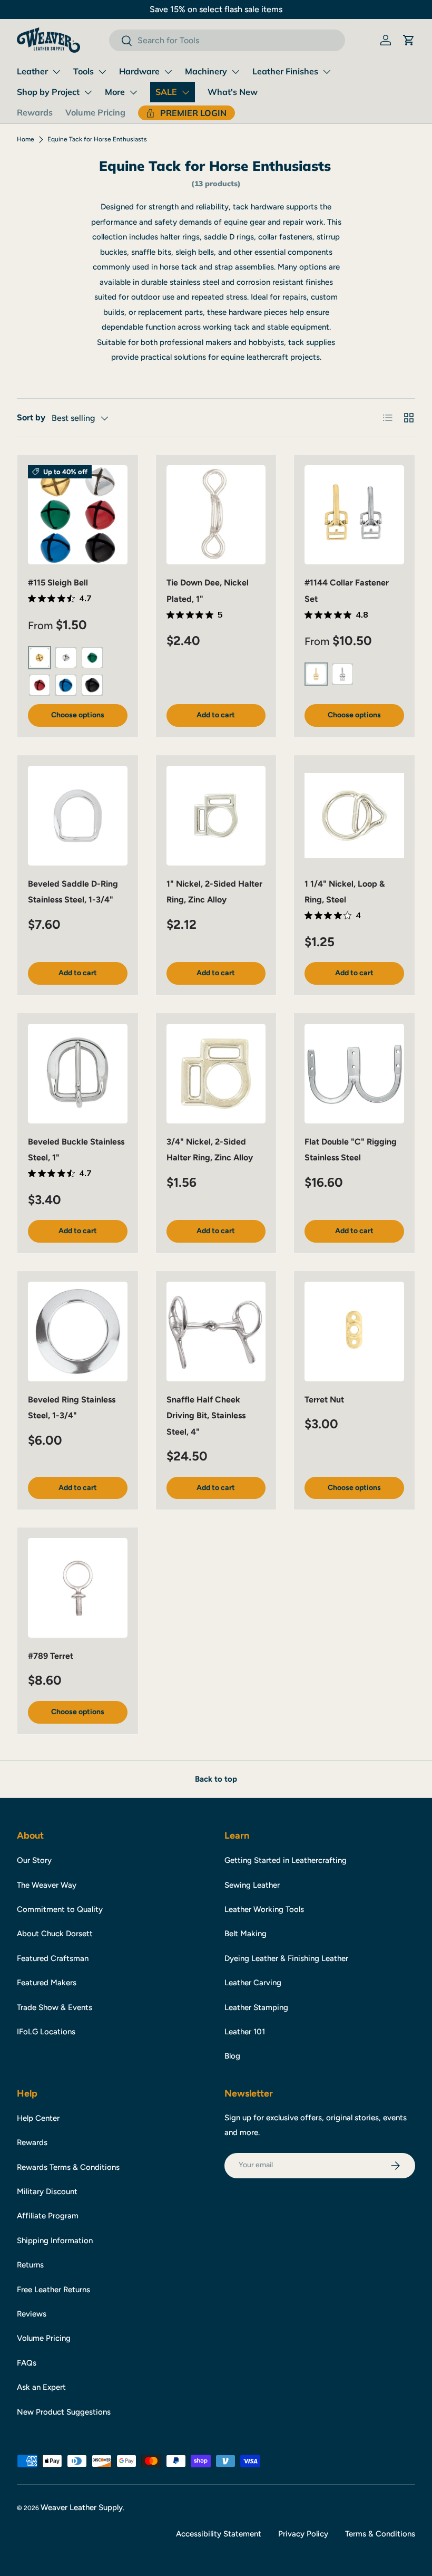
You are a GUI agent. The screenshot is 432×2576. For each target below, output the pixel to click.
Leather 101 (245, 2032)
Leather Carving (253, 1983)
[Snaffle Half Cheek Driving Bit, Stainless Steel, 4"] (216, 1332)
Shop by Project (48, 92)
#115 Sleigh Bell (58, 583)
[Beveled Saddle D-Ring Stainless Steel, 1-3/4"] (78, 816)
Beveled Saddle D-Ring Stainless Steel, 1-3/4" (73, 892)
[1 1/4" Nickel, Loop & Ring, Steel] (354, 816)
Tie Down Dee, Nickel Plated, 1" (208, 590)
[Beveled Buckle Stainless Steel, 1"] (78, 1074)
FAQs (27, 2363)
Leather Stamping (256, 2007)
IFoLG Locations (46, 2032)
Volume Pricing (95, 112)
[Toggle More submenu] (133, 92)
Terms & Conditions (380, 2534)
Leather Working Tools (264, 1909)
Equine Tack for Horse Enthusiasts (97, 139)
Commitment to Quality (60, 1909)
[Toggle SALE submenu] (185, 92)
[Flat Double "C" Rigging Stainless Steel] (354, 1074)
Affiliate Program (48, 2216)
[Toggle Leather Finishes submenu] (327, 72)
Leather (32, 71)
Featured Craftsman (53, 1958)
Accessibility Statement (219, 2534)
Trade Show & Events (55, 2007)
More (115, 92)
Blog (232, 2056)
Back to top (216, 1779)
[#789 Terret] (78, 1588)
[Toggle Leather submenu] (56, 72)
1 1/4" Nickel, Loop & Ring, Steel (345, 892)
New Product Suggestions (64, 2412)
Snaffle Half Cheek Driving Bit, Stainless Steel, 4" (206, 1416)
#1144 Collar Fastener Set (347, 590)
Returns (30, 2265)
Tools (84, 71)
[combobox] (227, 40)
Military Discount (47, 2191)
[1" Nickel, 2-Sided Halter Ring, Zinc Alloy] (216, 816)
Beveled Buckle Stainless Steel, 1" (76, 1150)
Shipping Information (55, 2241)
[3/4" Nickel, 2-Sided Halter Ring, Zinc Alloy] (216, 1074)
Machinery (206, 71)
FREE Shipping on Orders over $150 (216, 9)
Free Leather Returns (53, 2290)
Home (26, 139)
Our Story (34, 1860)
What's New (233, 92)
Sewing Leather (252, 1885)
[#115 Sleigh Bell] (78, 515)
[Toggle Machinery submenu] (235, 72)
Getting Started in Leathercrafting (286, 1860)
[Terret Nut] (354, 1332)
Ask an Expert (41, 2387)
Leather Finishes (285, 71)
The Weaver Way (47, 1885)
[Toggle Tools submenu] (102, 72)
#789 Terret (51, 1656)
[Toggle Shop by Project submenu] (88, 92)
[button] (409, 40)
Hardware (139, 71)
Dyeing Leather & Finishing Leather (286, 1958)
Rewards (35, 112)
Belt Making (246, 1934)
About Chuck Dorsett (55, 1934)
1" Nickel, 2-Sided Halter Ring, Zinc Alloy (214, 892)
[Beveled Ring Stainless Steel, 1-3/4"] (78, 1332)
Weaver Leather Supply (82, 2507)
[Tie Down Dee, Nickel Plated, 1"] (216, 515)
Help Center (38, 2118)
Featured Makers (47, 1983)
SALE (166, 92)
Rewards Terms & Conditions (68, 2167)
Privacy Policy (303, 2534)
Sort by (31, 417)
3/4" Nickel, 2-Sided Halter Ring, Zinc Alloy (210, 1150)
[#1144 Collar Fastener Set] (354, 515)
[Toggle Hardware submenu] (168, 72)
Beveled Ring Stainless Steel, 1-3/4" (72, 1407)
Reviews (32, 2314)
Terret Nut (324, 1400)
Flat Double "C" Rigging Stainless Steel (351, 1150)
